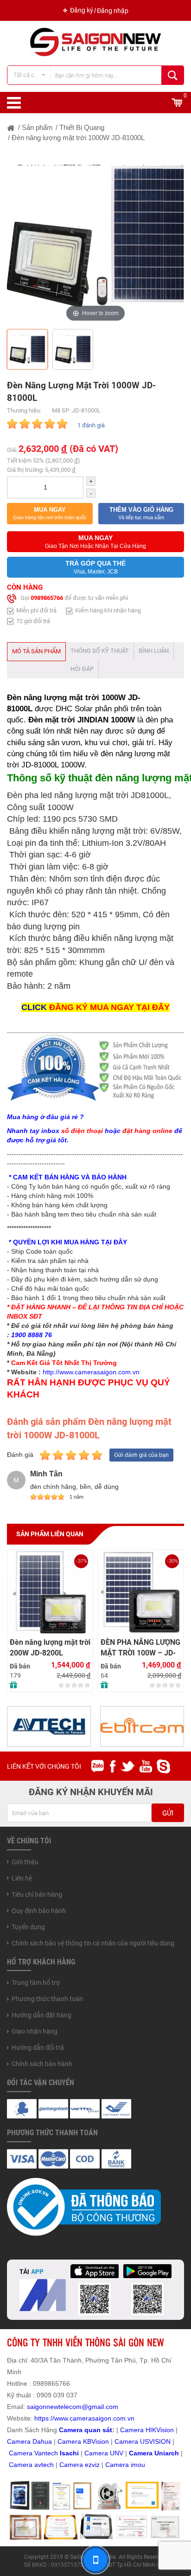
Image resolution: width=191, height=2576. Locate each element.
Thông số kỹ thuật (100, 651)
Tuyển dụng (28, 1927)
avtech (44, 2465)
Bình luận (154, 651)
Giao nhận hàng (35, 2031)
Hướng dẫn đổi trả (38, 2048)
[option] (95, 236)
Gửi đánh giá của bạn (141, 1455)
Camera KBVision (83, 2441)
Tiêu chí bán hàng (37, 1894)
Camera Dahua (29, 2441)
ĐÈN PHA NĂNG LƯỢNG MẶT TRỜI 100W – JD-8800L (50, 1648)
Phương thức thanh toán (47, 1999)
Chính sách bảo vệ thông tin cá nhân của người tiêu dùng (93, 1943)
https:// (44, 2418)
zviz (94, 2465)
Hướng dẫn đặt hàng (41, 2015)
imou (138, 2465)
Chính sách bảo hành (42, 2064)
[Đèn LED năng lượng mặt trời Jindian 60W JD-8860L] (141, 1592)
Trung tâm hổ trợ (36, 1983)
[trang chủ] (11, 127)
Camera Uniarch (154, 2453)
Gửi (168, 1813)
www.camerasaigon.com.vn (94, 2418)
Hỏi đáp (82, 669)
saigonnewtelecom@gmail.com (72, 2407)
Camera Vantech (33, 2453)
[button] (50, 514)
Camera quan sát (86, 2430)
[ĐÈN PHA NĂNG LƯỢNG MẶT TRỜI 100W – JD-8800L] (50, 1592)
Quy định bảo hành (39, 1911)
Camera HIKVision (147, 2430)
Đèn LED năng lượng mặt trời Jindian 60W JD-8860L (135, 1648)
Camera (22, 2465)
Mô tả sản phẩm (36, 651)
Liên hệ (22, 1878)
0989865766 (47, 598)
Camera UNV (104, 2453)
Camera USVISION (143, 2441)
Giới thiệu (25, 1862)
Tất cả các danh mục (32, 75)
